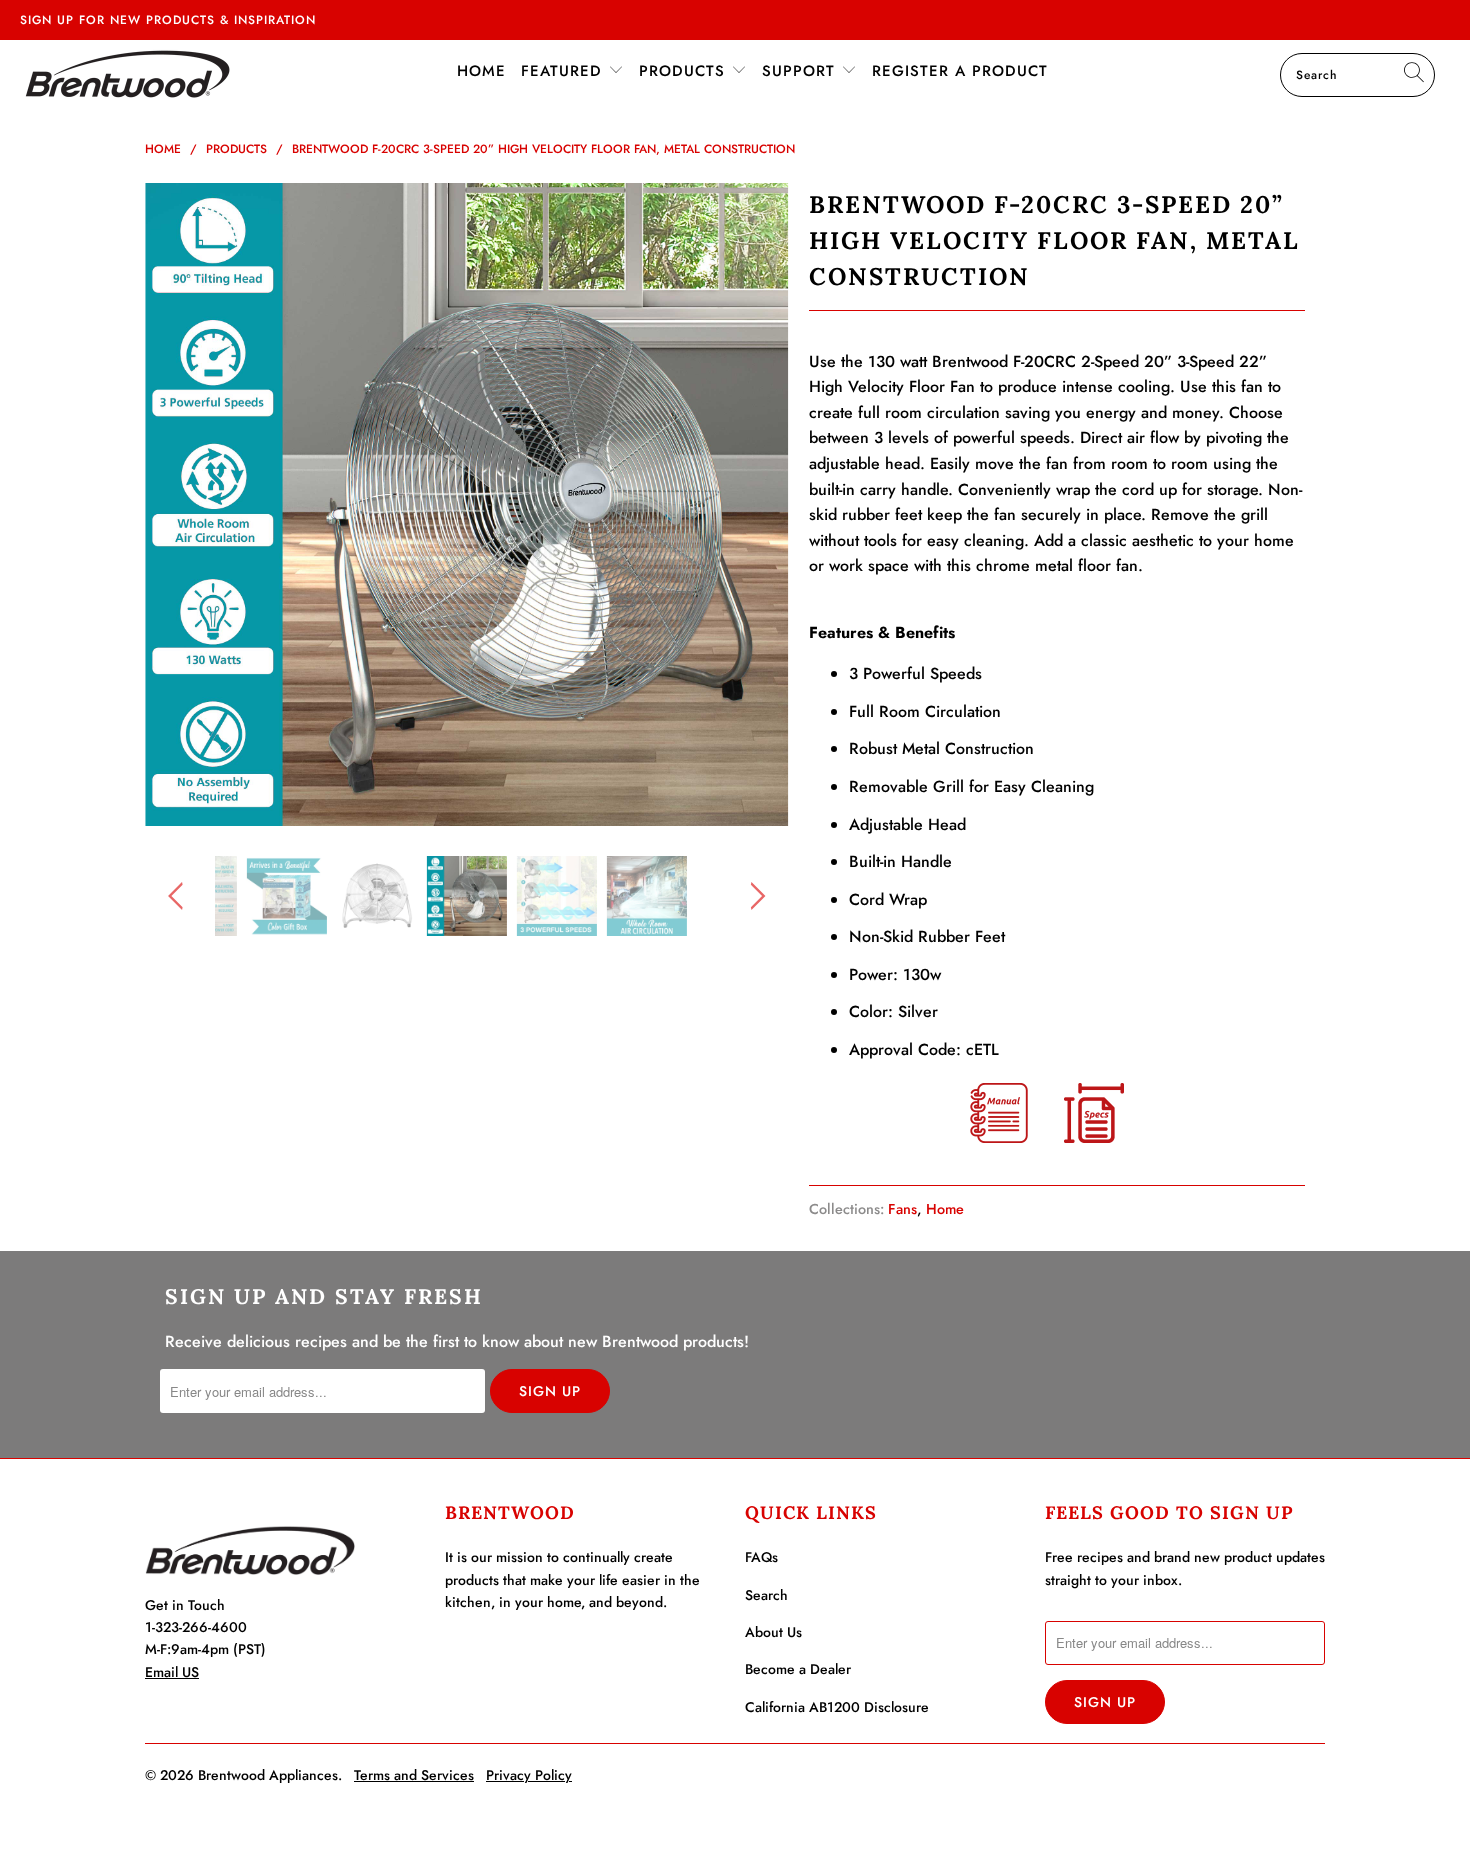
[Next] (754, 505)
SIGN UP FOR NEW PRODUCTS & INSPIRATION (168, 20)
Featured (564, 71)
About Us (773, 1632)
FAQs (761, 1557)
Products (685, 71)
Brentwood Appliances (268, 1775)
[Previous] (179, 505)
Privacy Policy (529, 1775)
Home (481, 71)
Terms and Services (414, 1775)
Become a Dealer (798, 1669)
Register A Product (960, 71)
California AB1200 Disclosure (837, 1707)
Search (766, 1595)
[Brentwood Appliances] (127, 73)
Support (801, 71)
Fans (902, 1209)
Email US (172, 1672)
